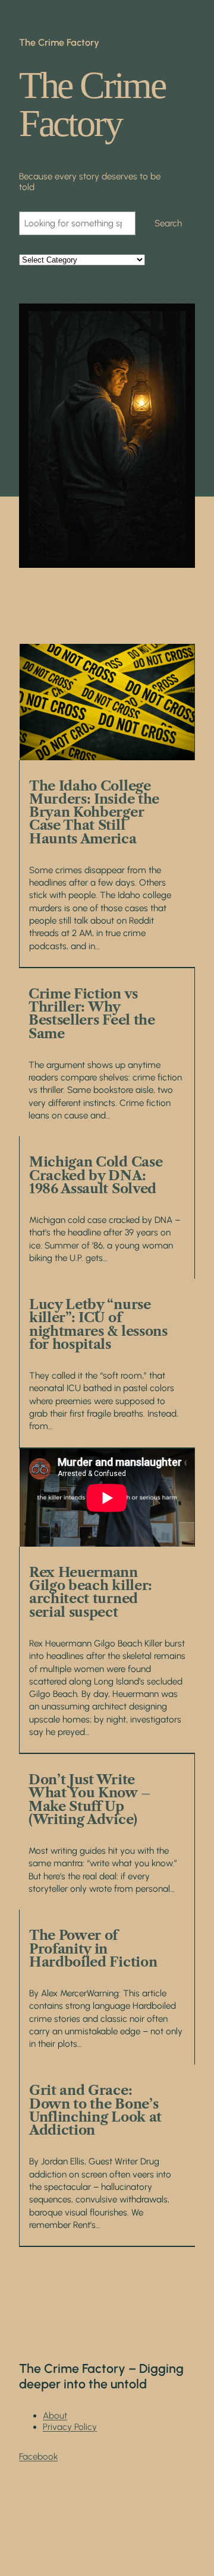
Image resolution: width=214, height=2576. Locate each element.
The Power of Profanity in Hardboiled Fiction (93, 1948)
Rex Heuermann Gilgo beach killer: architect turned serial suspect (91, 1592)
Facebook (38, 2457)
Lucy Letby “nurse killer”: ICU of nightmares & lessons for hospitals (98, 1324)
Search (168, 223)
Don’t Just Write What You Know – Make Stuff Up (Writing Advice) (89, 1799)
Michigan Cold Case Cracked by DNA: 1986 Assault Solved (96, 1175)
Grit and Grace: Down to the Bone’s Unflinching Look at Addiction (95, 2110)
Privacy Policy (70, 2427)
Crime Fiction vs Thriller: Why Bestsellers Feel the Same (92, 1014)
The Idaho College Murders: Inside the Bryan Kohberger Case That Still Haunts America (94, 812)
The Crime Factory (59, 42)
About (55, 2416)
